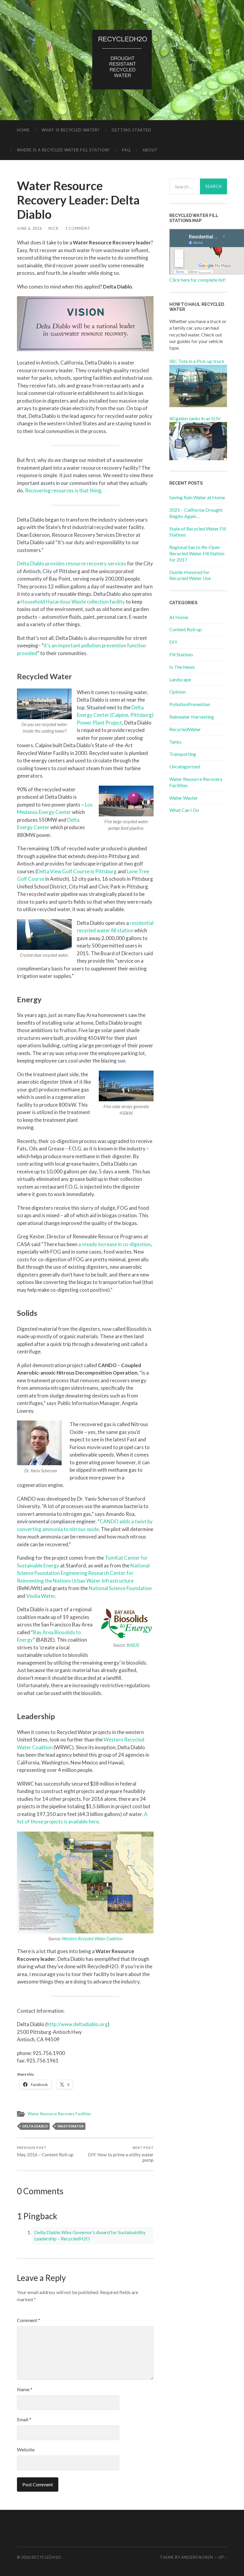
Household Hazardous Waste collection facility (73, 602)
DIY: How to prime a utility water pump (121, 2154)
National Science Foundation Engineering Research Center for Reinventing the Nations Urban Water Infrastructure (83, 1573)
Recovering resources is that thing (63, 490)
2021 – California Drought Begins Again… (196, 513)
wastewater (71, 2126)
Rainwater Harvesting (192, 717)
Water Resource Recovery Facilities (59, 2114)
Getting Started (132, 130)
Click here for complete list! (198, 280)
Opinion (177, 692)
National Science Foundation (120, 1588)
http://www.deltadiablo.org (77, 2024)
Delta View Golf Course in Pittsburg (77, 871)
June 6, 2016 (29, 228)
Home (23, 130)
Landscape (180, 679)
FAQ (126, 150)
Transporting (183, 754)
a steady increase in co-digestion (115, 1244)
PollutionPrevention (190, 704)
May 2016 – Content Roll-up (45, 2151)
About (150, 150)
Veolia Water (41, 1596)
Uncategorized (185, 766)
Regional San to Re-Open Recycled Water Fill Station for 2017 (197, 553)
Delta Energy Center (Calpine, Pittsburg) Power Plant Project (115, 715)
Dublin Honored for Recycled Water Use (190, 575)
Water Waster (184, 798)
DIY (173, 642)
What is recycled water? (71, 130)
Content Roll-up (186, 629)
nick (54, 228)
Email (24, 2419)
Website (26, 2449)
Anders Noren (197, 2557)
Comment (29, 2320)
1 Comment (78, 228)
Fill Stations (181, 654)
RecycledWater (185, 729)
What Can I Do (184, 810)
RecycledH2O (47, 2557)
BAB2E (133, 1645)
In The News (182, 667)
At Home (179, 617)
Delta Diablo (35, 2126)
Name (25, 2389)
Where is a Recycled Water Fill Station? (64, 150)
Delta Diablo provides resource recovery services (72, 563)
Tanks (175, 742)
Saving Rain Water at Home (197, 497)
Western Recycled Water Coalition (92, 1939)
